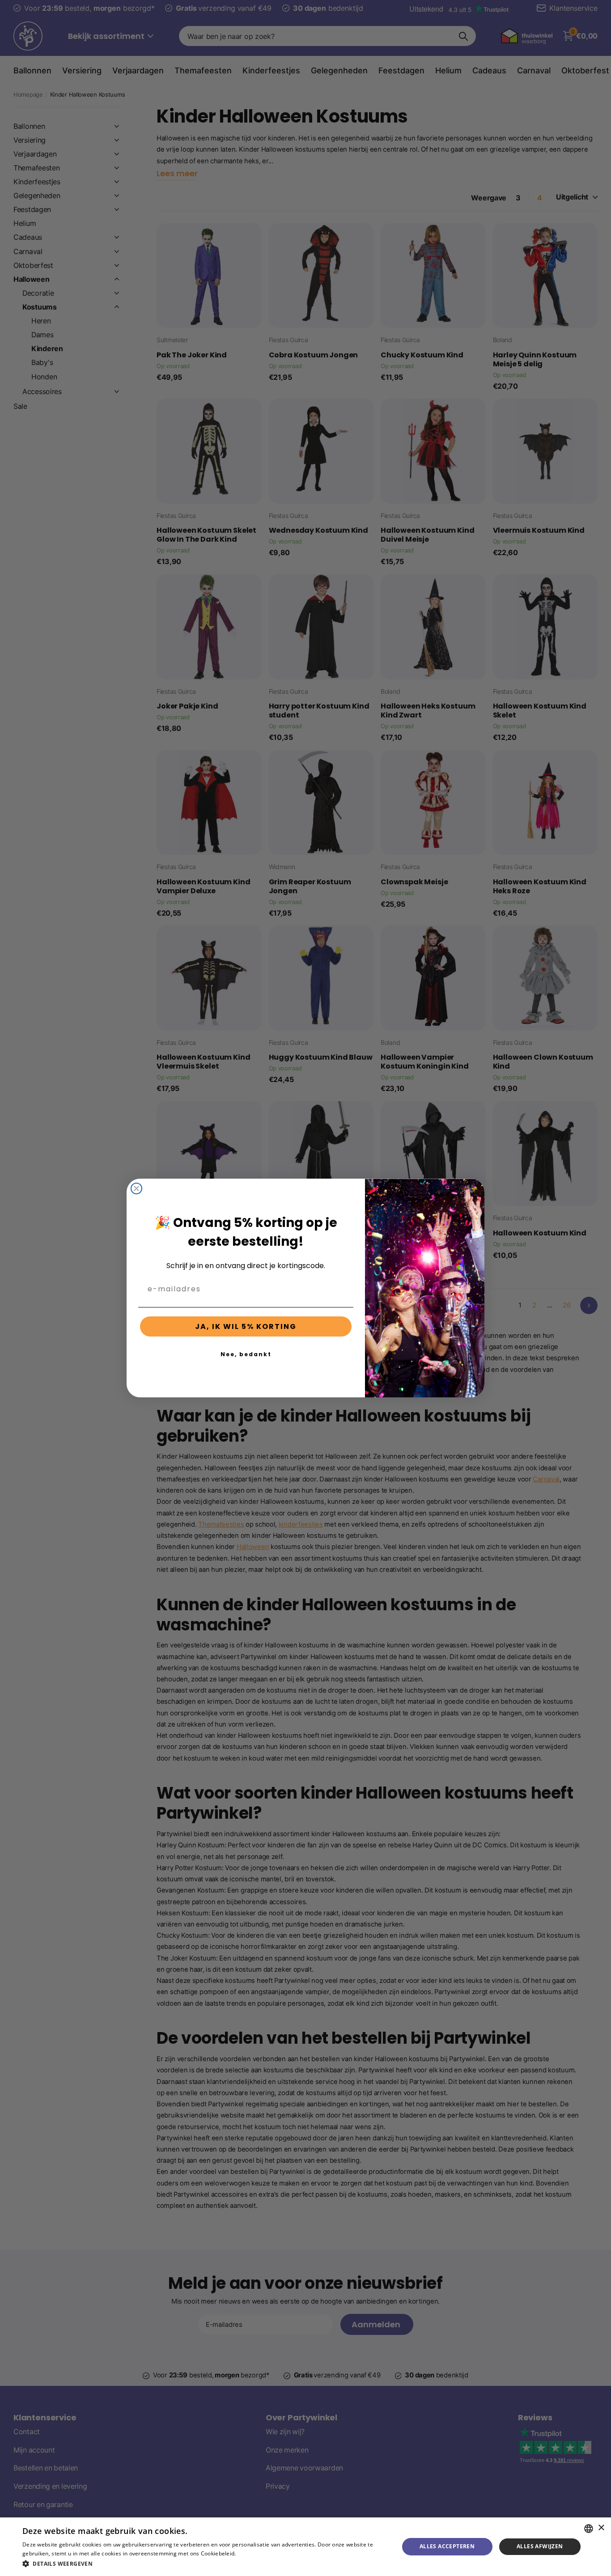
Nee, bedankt (246, 1354)
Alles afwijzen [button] (540, 2546)
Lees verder (253, 2553)
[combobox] (589, 2529)
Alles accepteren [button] (447, 2546)
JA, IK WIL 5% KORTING (246, 1326)
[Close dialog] (136, 1188)
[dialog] (305, 2547)
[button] (205, 2564)
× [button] (601, 2528)
